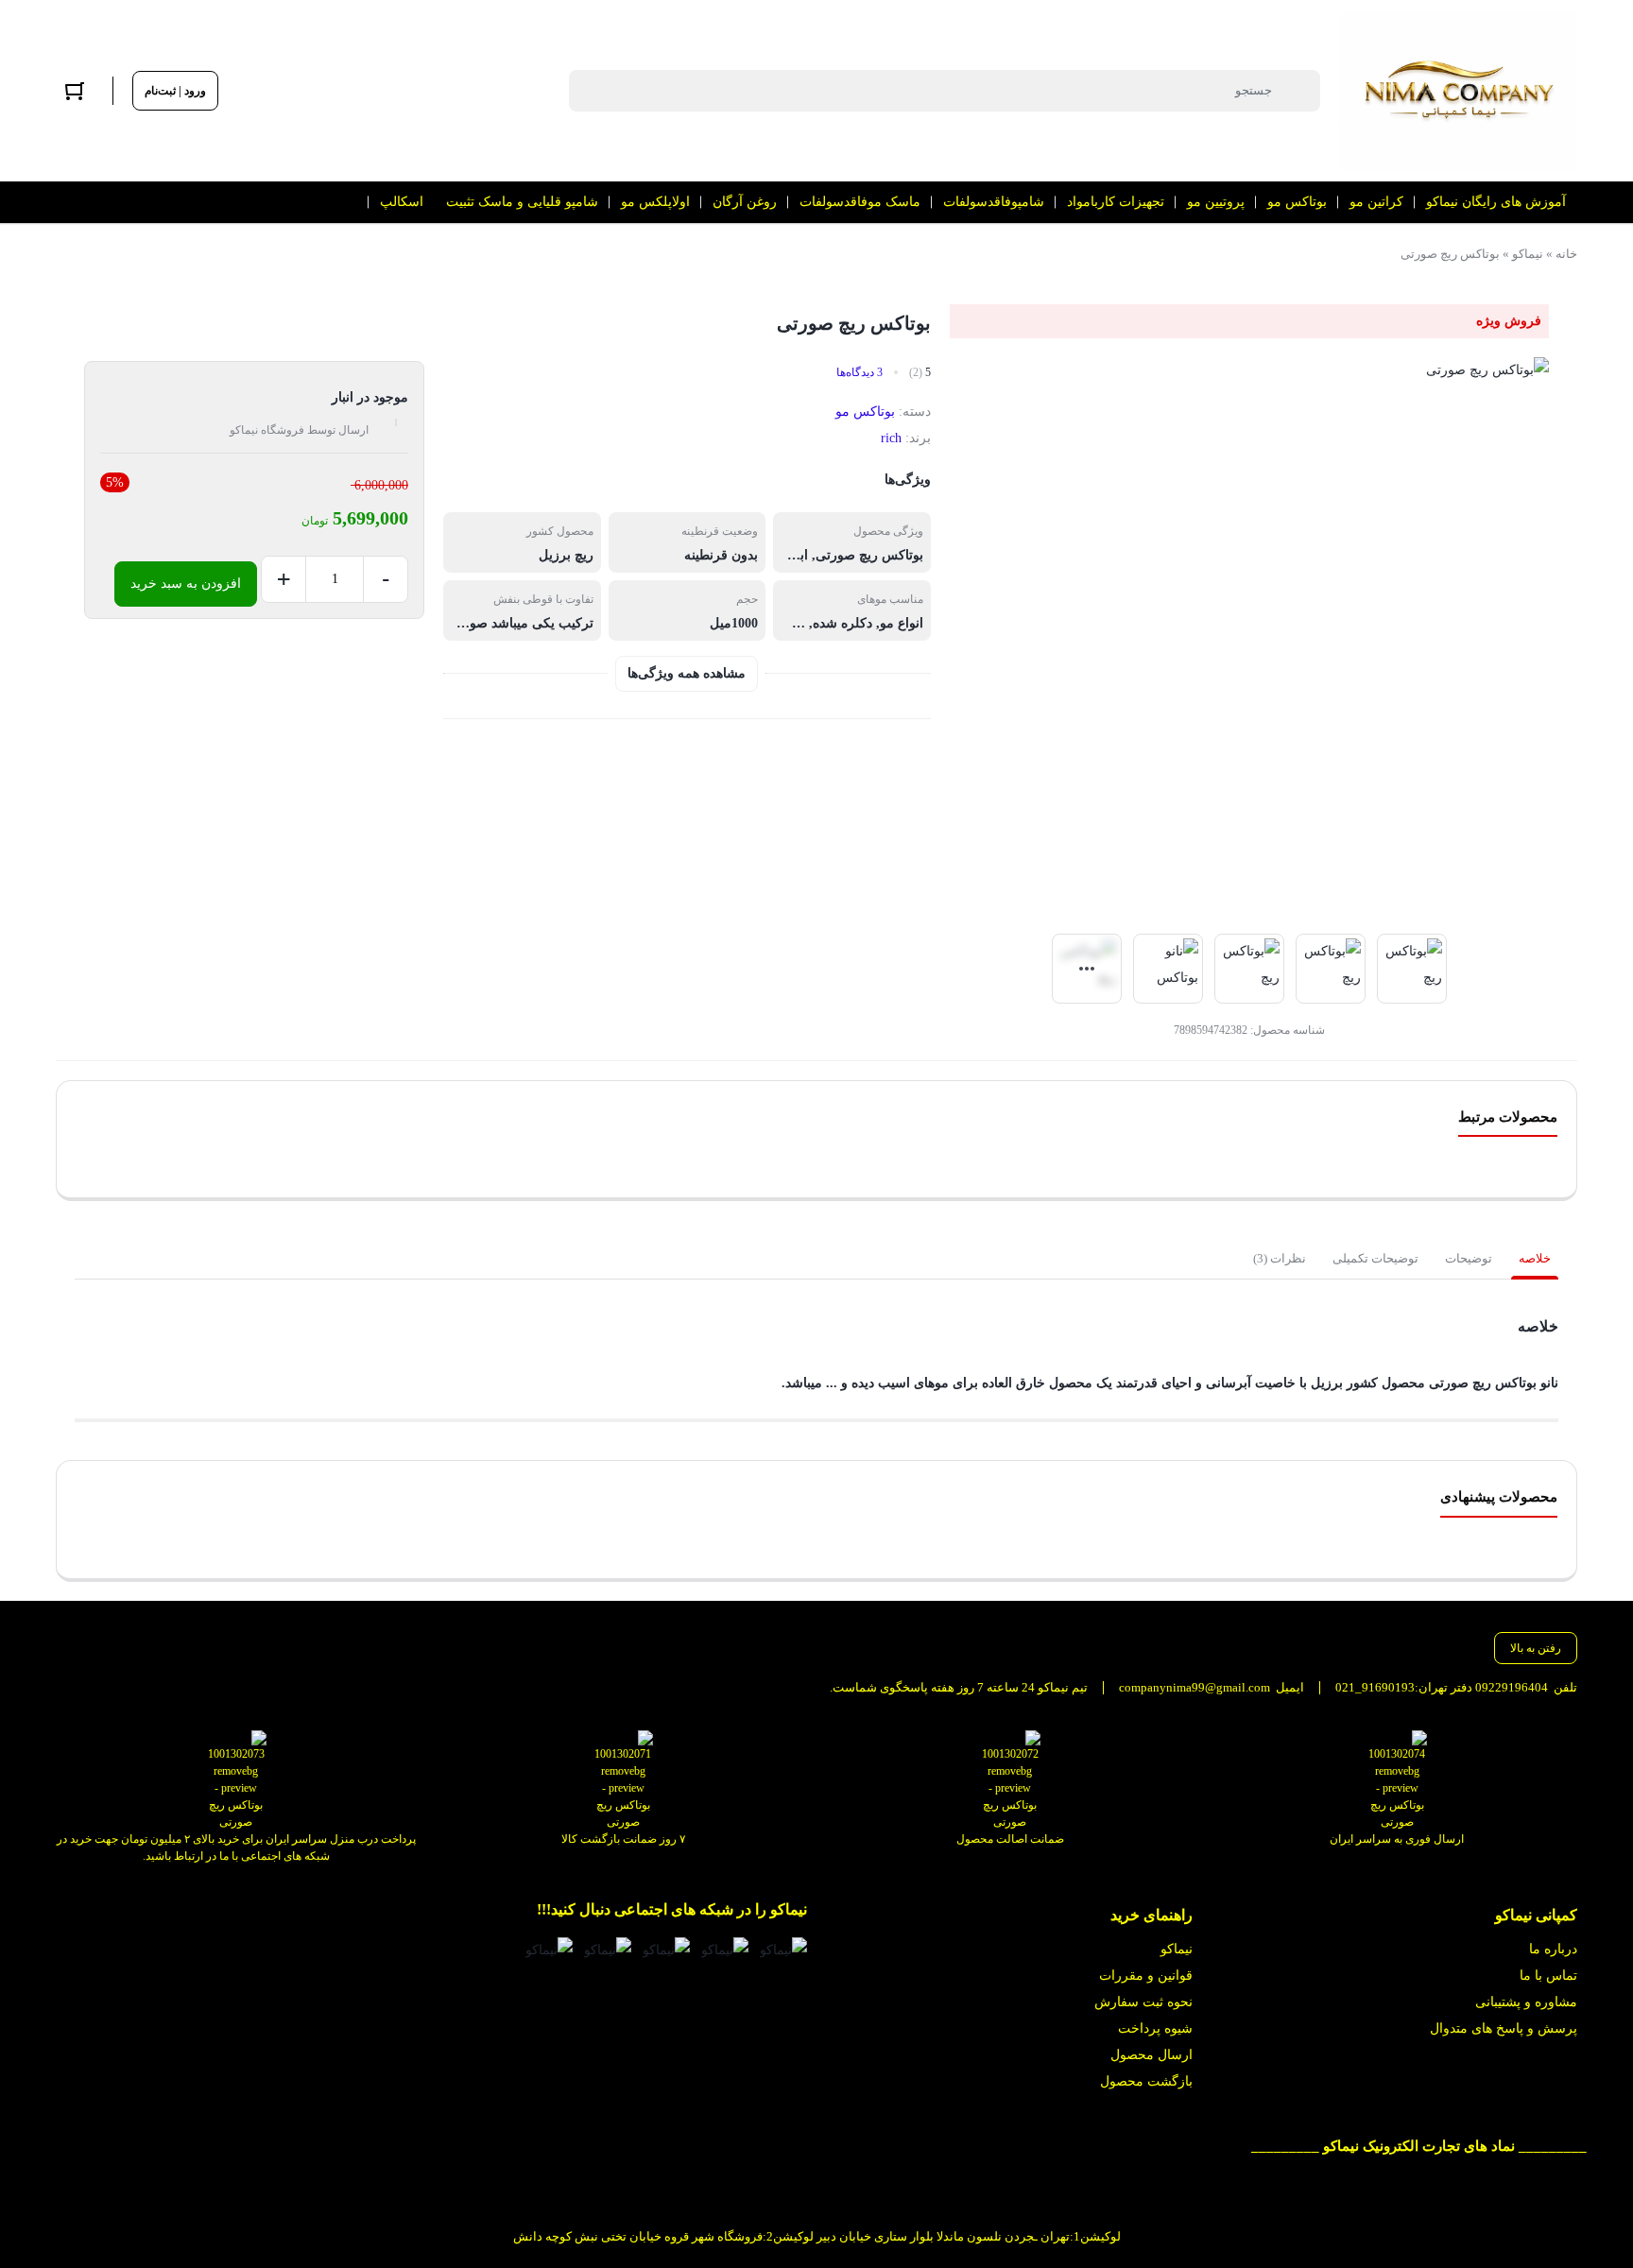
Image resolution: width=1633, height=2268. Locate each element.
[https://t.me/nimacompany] (666, 1950)
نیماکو (1528, 254)
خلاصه (1535, 1258)
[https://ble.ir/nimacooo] (549, 1950)
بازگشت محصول (1146, 2081)
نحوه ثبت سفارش (1143, 2002)
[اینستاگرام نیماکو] (783, 1950)
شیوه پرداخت (1155, 2028)
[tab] (1535, 1259)
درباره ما (1553, 1949)
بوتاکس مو (865, 412)
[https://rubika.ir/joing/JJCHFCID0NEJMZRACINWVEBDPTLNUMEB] (608, 1950)
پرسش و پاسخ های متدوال (1504, 2028)
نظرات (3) (1280, 1258)
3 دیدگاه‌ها (859, 372)
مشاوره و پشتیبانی (1526, 2002)
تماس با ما (1548, 1976)
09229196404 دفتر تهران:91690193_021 (1442, 1687)
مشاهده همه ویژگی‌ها (687, 673)
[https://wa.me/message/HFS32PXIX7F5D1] (725, 1950)
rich (891, 438)
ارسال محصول (1152, 2055)
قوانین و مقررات (1146, 1976)
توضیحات (1469, 1258)
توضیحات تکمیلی (1375, 1258)
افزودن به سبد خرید (186, 584)
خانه (1566, 254)
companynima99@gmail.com (1195, 1687)
